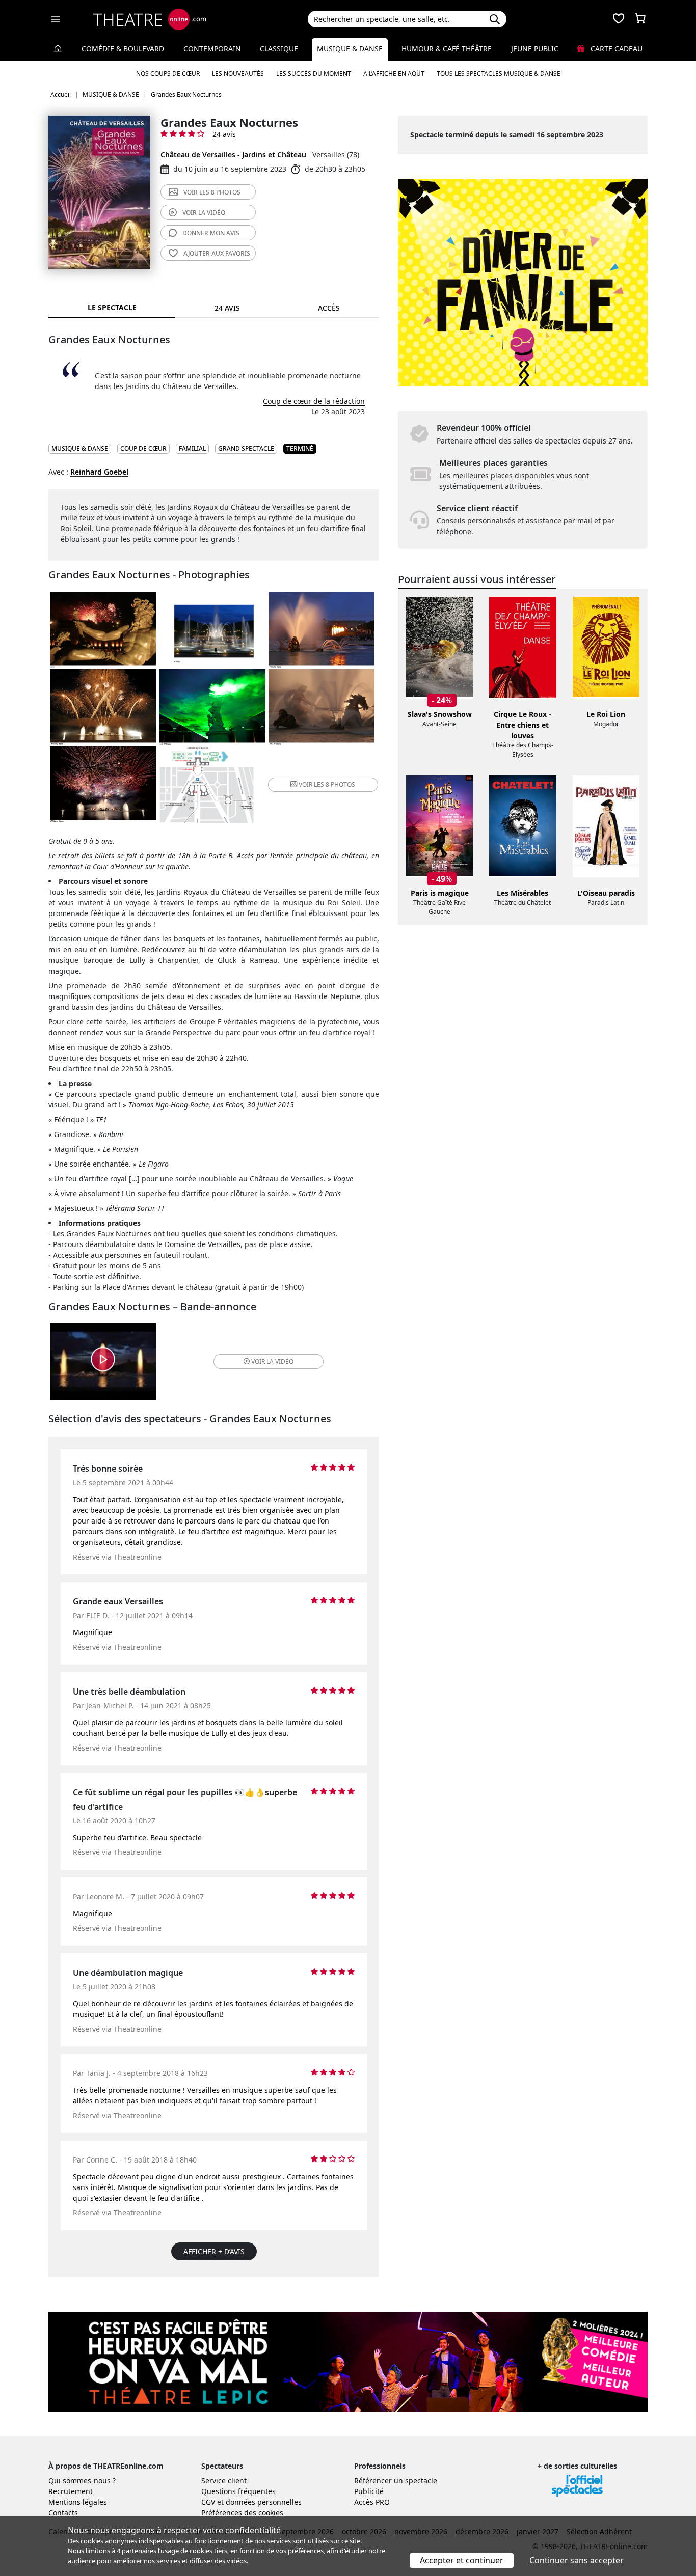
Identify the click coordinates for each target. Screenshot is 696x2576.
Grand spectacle (246, 448)
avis (211, 233)
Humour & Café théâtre (447, 49)
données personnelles (264, 2502)
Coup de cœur (143, 448)
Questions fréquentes (238, 2491)
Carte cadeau (615, 49)
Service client (224, 2481)
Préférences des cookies (242, 2513)
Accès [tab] (329, 308)
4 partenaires (137, 2551)
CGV (208, 2502)
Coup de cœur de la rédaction (314, 401)
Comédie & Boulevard (123, 49)
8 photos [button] (327, 784)
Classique (279, 49)
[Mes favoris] (619, 19)
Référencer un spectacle (396, 2481)
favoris (217, 253)
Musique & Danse (350, 49)
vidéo (204, 213)
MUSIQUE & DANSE (80, 448)
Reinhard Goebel (99, 472)
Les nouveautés (238, 74)
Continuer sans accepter (577, 2560)
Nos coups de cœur (168, 74)
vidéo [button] (272, 1361)
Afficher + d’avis (214, 2251)
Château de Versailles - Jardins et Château (233, 155)
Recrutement (71, 2491)
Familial (192, 448)
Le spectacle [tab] (112, 307)
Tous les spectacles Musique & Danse (499, 74)
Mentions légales (78, 2502)
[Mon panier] (640, 19)
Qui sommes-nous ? (82, 2481)
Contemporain (212, 49)
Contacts (63, 2513)
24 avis (224, 134)
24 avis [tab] (227, 308)
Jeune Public (535, 49)
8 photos (212, 192)
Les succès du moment (314, 74)
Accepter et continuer (462, 2560)
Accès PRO (372, 2502)
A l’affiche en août (394, 74)
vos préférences (300, 2551)
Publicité (369, 2491)
